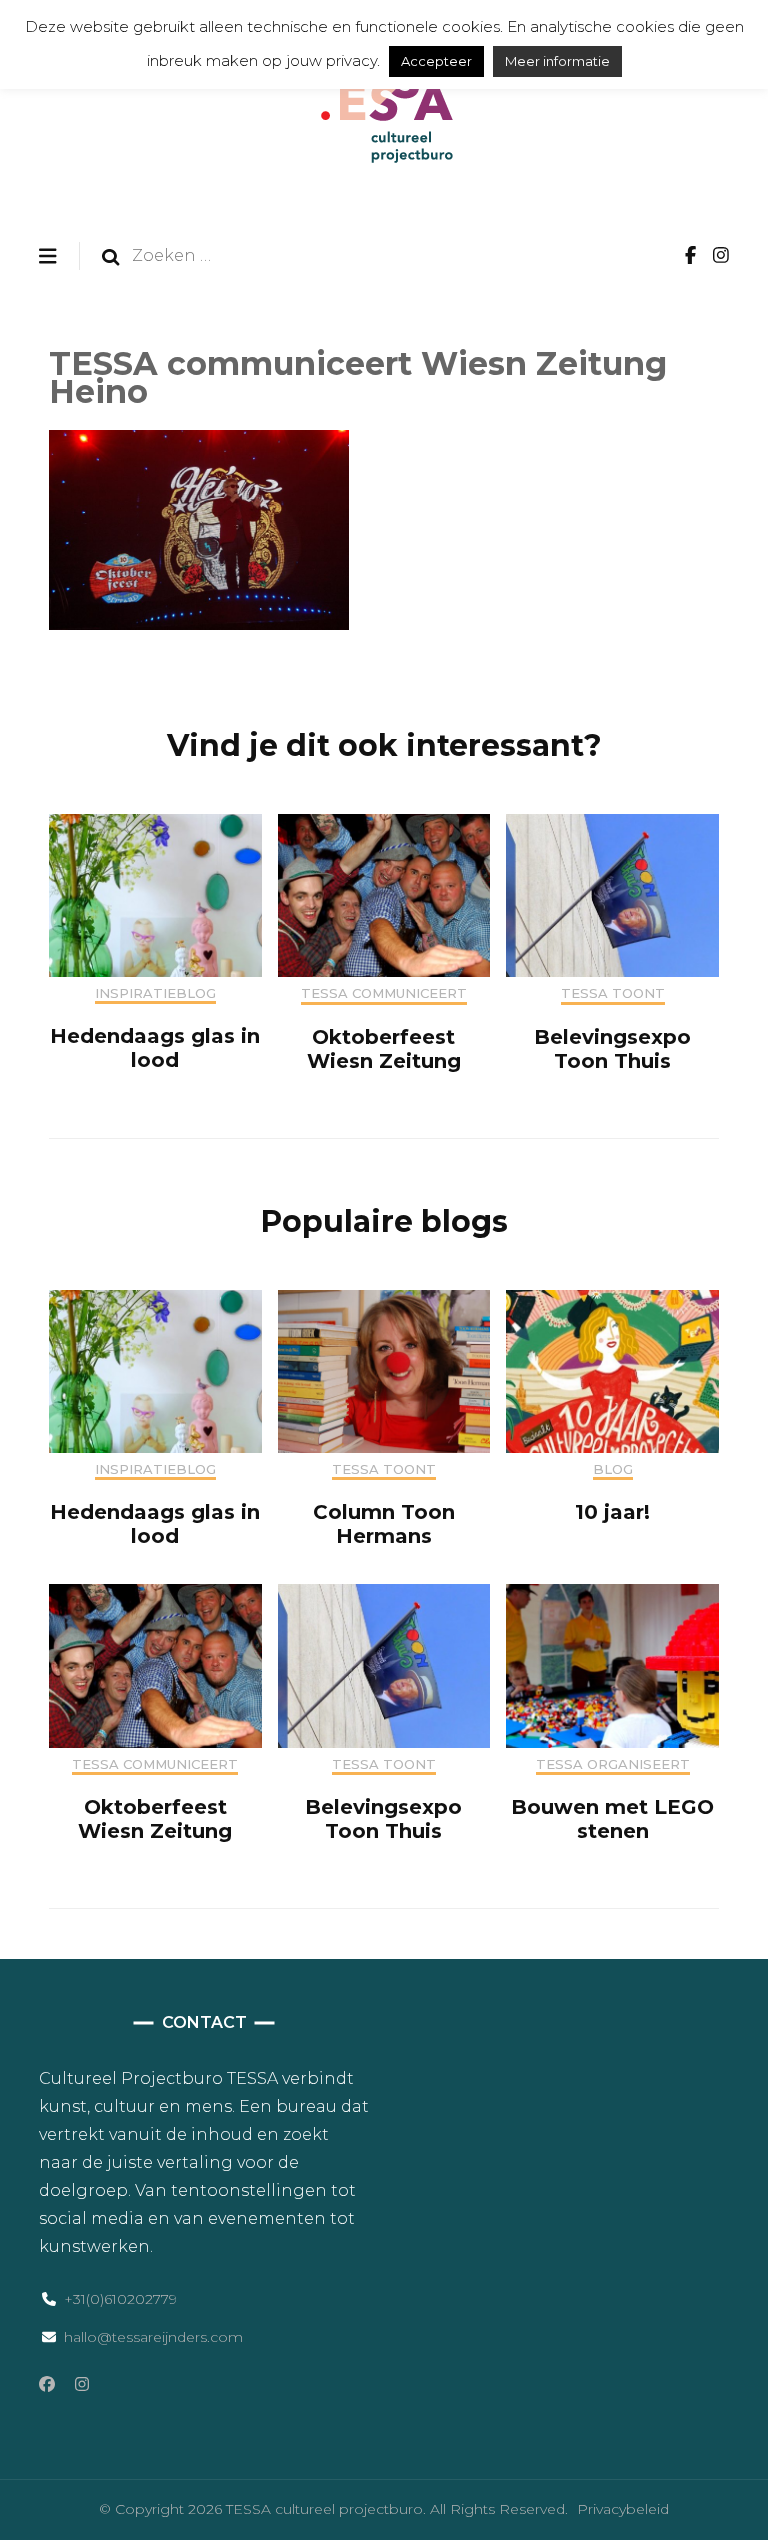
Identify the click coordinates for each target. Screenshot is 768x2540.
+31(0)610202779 (120, 2299)
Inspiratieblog (155, 993)
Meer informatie (557, 61)
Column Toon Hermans (384, 1524)
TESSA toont (613, 993)
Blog (613, 1469)
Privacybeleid (623, 2509)
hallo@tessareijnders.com (153, 2337)
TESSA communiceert (384, 993)
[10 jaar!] (612, 1447)
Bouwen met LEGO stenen (612, 1819)
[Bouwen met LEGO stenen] (612, 1742)
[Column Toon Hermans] (384, 1447)
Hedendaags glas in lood (155, 1048)
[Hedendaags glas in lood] (155, 971)
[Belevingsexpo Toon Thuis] (612, 971)
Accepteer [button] (436, 61)
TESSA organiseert (613, 1764)
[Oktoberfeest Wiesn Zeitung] (384, 971)
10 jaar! (612, 1512)
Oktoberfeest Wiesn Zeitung (384, 1049)
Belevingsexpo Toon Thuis (612, 1049)
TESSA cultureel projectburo (324, 2509)
